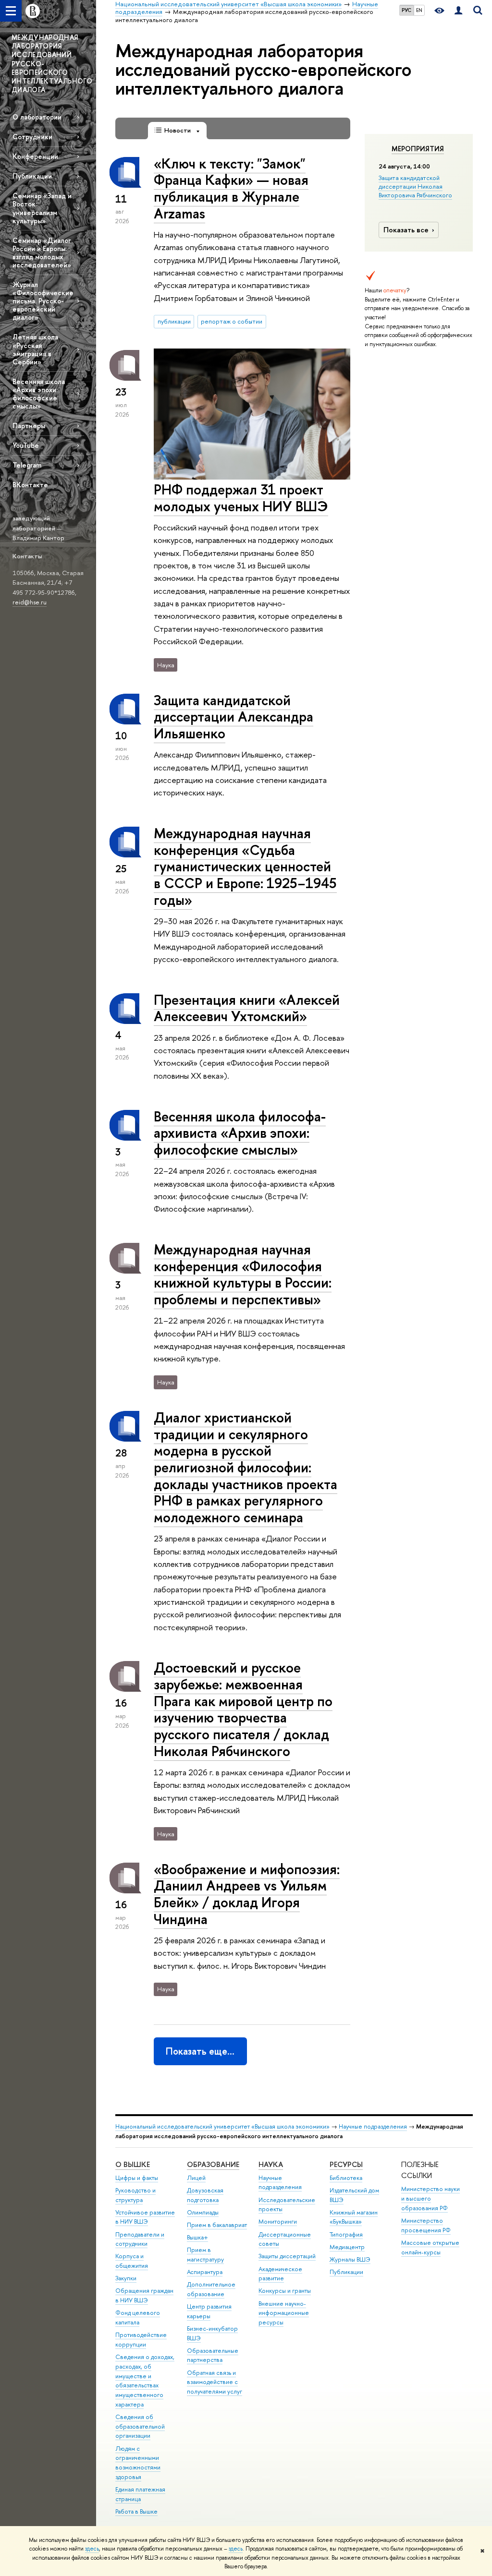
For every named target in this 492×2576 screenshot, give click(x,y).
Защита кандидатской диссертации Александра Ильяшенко (234, 717)
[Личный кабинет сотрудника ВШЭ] (458, 11)
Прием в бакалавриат (217, 2225)
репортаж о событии (232, 321)
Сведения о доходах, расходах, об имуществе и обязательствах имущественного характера (145, 2381)
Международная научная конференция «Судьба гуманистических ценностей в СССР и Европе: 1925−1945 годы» (245, 867)
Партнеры (29, 426)
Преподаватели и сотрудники (140, 2239)
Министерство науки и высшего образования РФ (430, 2198)
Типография (346, 2234)
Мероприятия (418, 149)
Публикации (32, 176)
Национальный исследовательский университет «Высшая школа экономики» (222, 2126)
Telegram (27, 465)
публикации (174, 321)
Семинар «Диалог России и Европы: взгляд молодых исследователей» (42, 253)
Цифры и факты (137, 2178)
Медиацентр (347, 2247)
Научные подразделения (373, 2126)
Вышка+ (197, 2237)
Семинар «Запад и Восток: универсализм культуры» (42, 208)
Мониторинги (278, 2221)
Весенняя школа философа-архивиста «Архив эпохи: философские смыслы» (240, 1133)
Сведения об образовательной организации (140, 2426)
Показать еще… (200, 2051)
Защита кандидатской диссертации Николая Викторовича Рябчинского (415, 186)
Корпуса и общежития (132, 2261)
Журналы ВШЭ (350, 2259)
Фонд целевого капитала (138, 2317)
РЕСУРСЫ (346, 2164)
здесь (92, 2549)
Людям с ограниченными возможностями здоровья (138, 2463)
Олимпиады (203, 2212)
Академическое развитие (280, 2274)
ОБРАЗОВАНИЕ (213, 2164)
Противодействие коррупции (141, 2340)
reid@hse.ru (30, 602)
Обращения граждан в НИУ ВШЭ (144, 2295)
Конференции (35, 156)
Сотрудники (32, 137)
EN (419, 10)
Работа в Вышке (136, 2511)
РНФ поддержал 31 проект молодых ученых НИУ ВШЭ (241, 498)
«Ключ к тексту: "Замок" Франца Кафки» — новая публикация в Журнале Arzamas (231, 188)
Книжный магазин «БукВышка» (354, 2217)
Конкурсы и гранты (285, 2291)
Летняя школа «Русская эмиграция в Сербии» (35, 349)
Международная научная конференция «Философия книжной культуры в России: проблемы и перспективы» (243, 1274)
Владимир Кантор (38, 538)
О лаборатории (37, 117)
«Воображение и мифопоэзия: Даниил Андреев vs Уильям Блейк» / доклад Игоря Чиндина (247, 1894)
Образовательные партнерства (213, 2355)
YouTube (26, 445)
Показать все (406, 230)
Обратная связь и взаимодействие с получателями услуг (215, 2382)
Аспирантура (205, 2272)
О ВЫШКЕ (133, 2164)
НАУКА (271, 2164)
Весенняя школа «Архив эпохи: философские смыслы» (39, 394)
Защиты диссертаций (287, 2256)
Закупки (126, 2278)
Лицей (196, 2178)
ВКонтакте (30, 485)
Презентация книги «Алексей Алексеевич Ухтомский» (247, 1008)
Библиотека (346, 2178)
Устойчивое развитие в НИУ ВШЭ (145, 2217)
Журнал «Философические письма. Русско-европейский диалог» (43, 301)
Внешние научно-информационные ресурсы (284, 2313)
